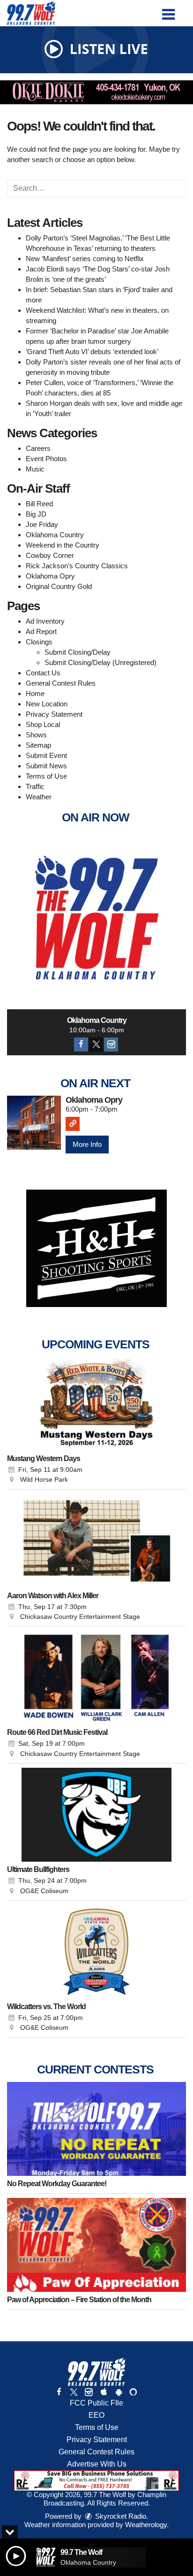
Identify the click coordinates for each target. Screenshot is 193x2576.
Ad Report (41, 631)
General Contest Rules (61, 683)
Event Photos (46, 459)
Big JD (36, 514)
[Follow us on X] (74, 2392)
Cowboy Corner (50, 555)
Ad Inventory (45, 621)
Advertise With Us (97, 2464)
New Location (47, 704)
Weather (39, 797)
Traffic (35, 786)
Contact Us (43, 673)
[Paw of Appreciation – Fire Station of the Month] (96, 2245)
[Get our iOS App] (104, 2392)
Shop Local (43, 724)
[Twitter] (96, 1044)
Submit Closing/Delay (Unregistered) (100, 662)
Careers (38, 448)
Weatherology (146, 2525)
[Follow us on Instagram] (89, 2392)
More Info (87, 1144)
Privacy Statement (54, 714)
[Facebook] (81, 1044)
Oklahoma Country (55, 535)
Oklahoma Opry (50, 576)
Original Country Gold (59, 586)
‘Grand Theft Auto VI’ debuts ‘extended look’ (92, 352)
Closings (39, 642)
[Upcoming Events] (96, 1404)
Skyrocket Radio (120, 2516)
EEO (96, 2415)
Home (35, 693)
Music (35, 469)
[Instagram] (111, 1044)
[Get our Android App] (119, 2392)
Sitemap (38, 745)
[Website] (73, 1124)
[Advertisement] (96, 92)
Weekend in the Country (63, 545)
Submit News (46, 766)
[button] (168, 11)
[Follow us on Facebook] (59, 2392)
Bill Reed (39, 504)
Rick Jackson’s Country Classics (77, 566)
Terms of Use (46, 776)
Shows (36, 735)
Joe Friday (42, 524)
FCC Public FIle (96, 2403)
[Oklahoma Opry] (34, 1123)
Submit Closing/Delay (78, 652)
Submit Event (46, 755)
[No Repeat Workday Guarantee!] (96, 2129)
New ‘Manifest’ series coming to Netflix (85, 259)
